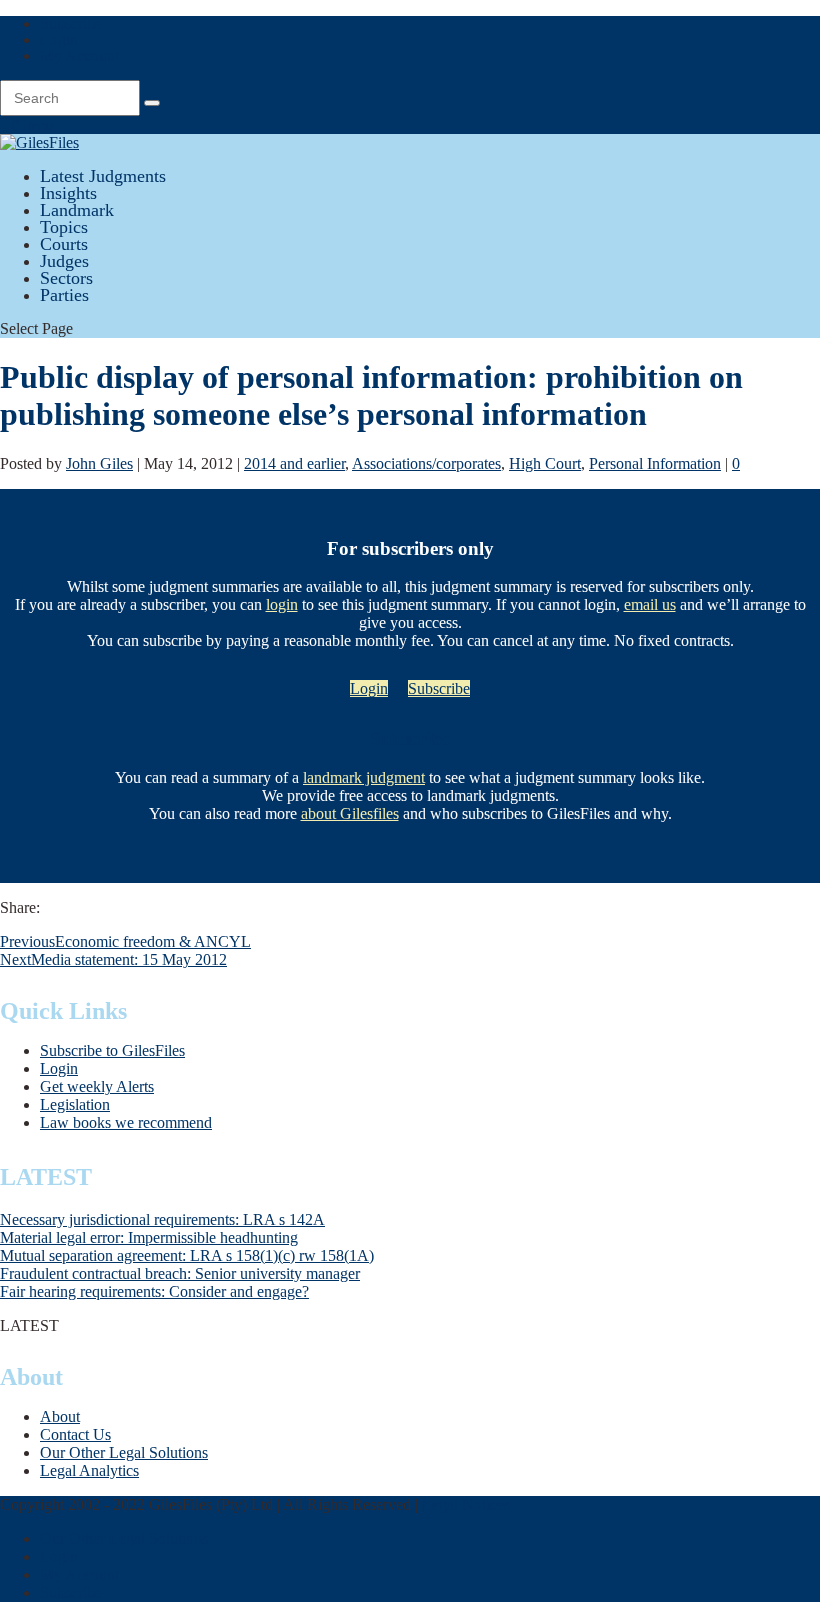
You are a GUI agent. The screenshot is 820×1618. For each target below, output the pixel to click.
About (60, 1416)
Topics (64, 227)
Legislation (75, 1104)
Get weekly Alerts (97, 1086)
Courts (64, 244)
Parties (64, 295)
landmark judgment (364, 777)
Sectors (66, 278)
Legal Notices (466, 1504)
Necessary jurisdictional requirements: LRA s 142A (162, 1219)
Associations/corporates (426, 463)
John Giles (99, 463)
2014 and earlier (294, 463)
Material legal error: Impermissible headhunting (149, 1237)
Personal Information (655, 463)
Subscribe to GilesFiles (112, 1050)
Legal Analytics (89, 1470)
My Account (79, 55)
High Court (545, 463)
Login (59, 39)
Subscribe (71, 23)
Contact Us (75, 1434)
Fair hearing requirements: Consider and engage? (154, 1291)
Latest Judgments (103, 176)
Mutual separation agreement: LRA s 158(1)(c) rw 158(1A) (187, 1255)
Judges (64, 261)
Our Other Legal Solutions (124, 1452)
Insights (68, 193)
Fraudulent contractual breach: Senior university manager (180, 1273)
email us (650, 604)
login (282, 604)
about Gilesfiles (350, 813)
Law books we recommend (126, 1122)
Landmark (77, 210)
